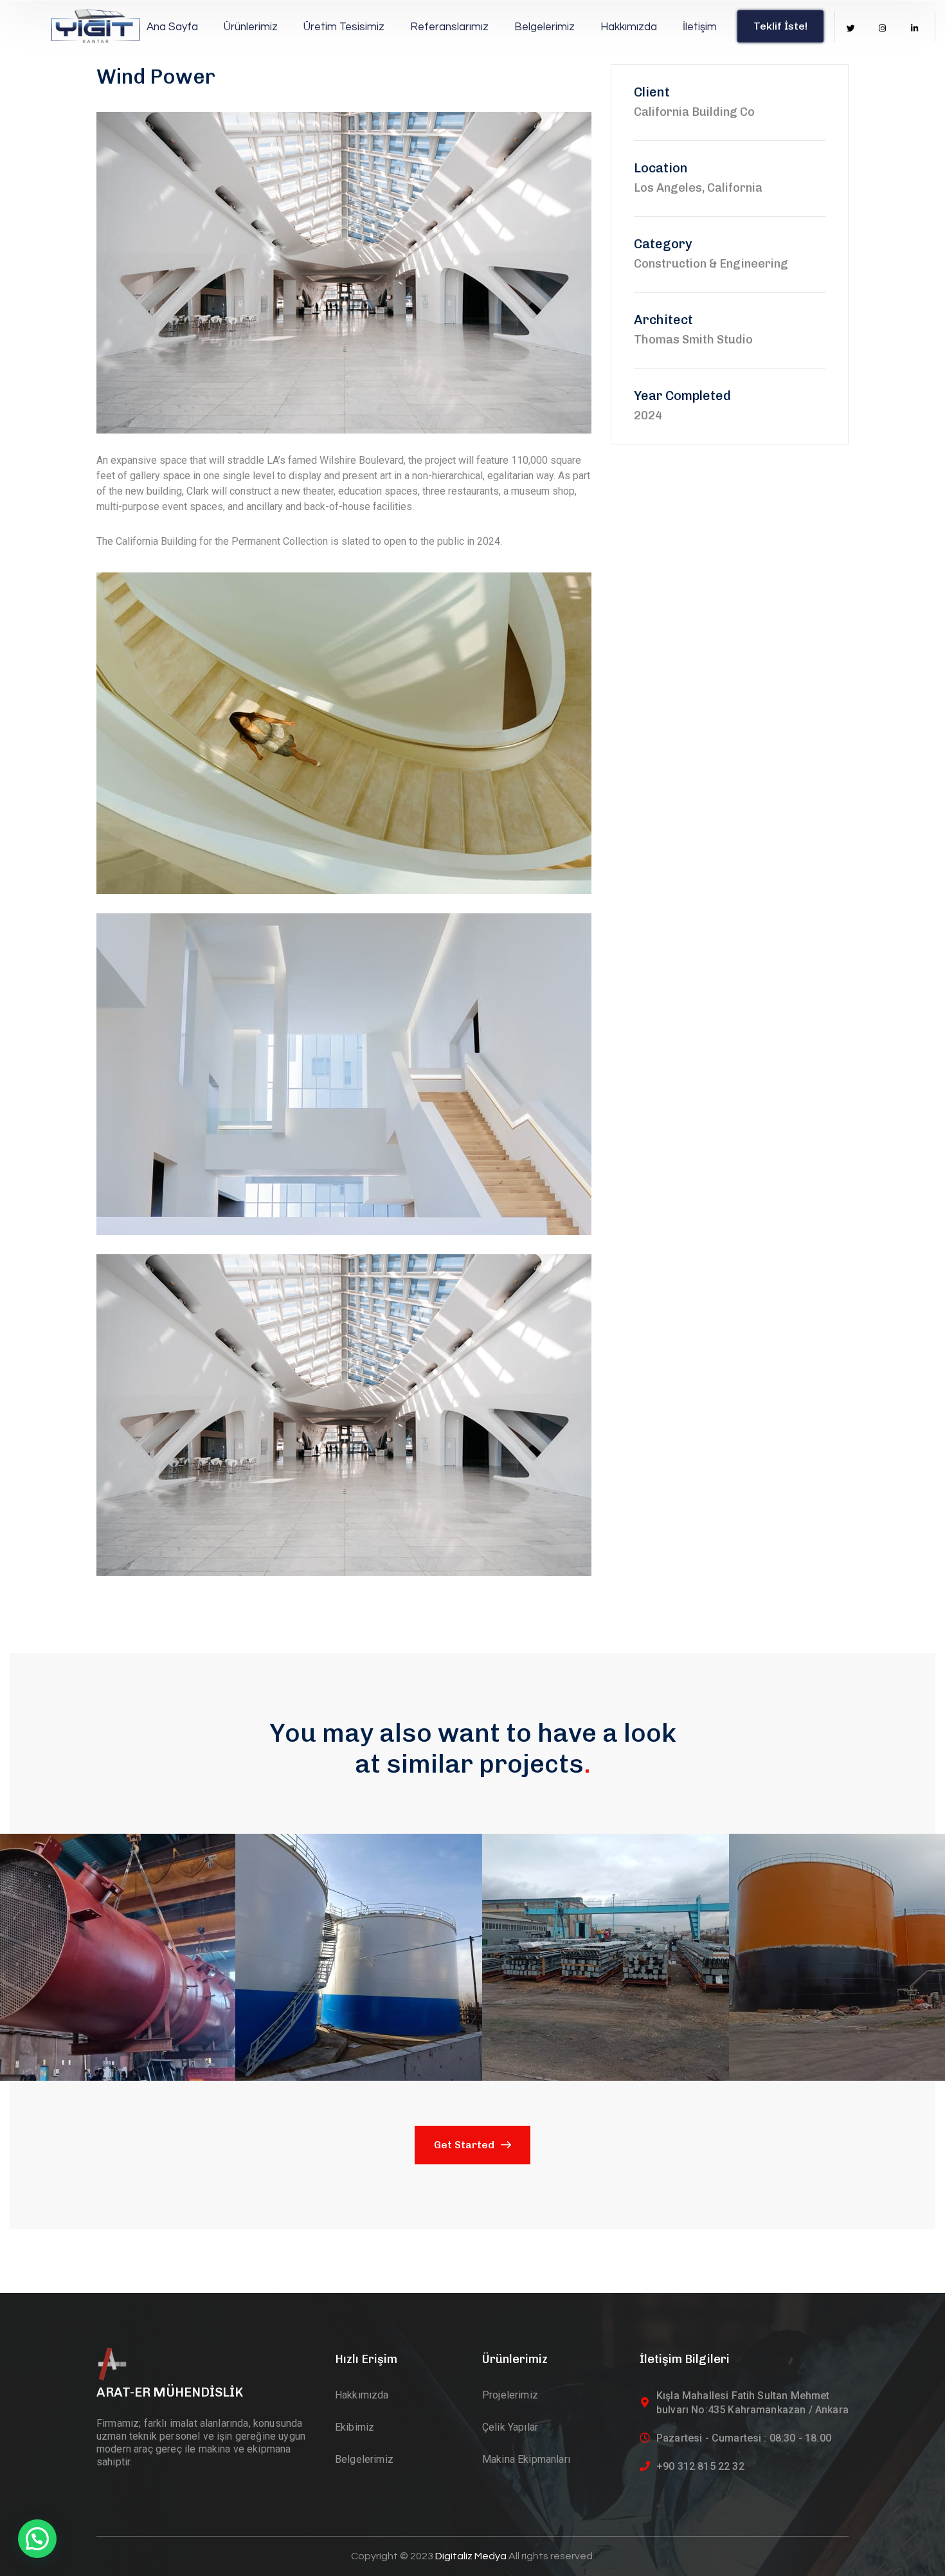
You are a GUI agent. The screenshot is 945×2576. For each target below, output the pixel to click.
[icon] (851, 29)
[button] (67, 1869)
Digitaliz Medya (472, 2556)
